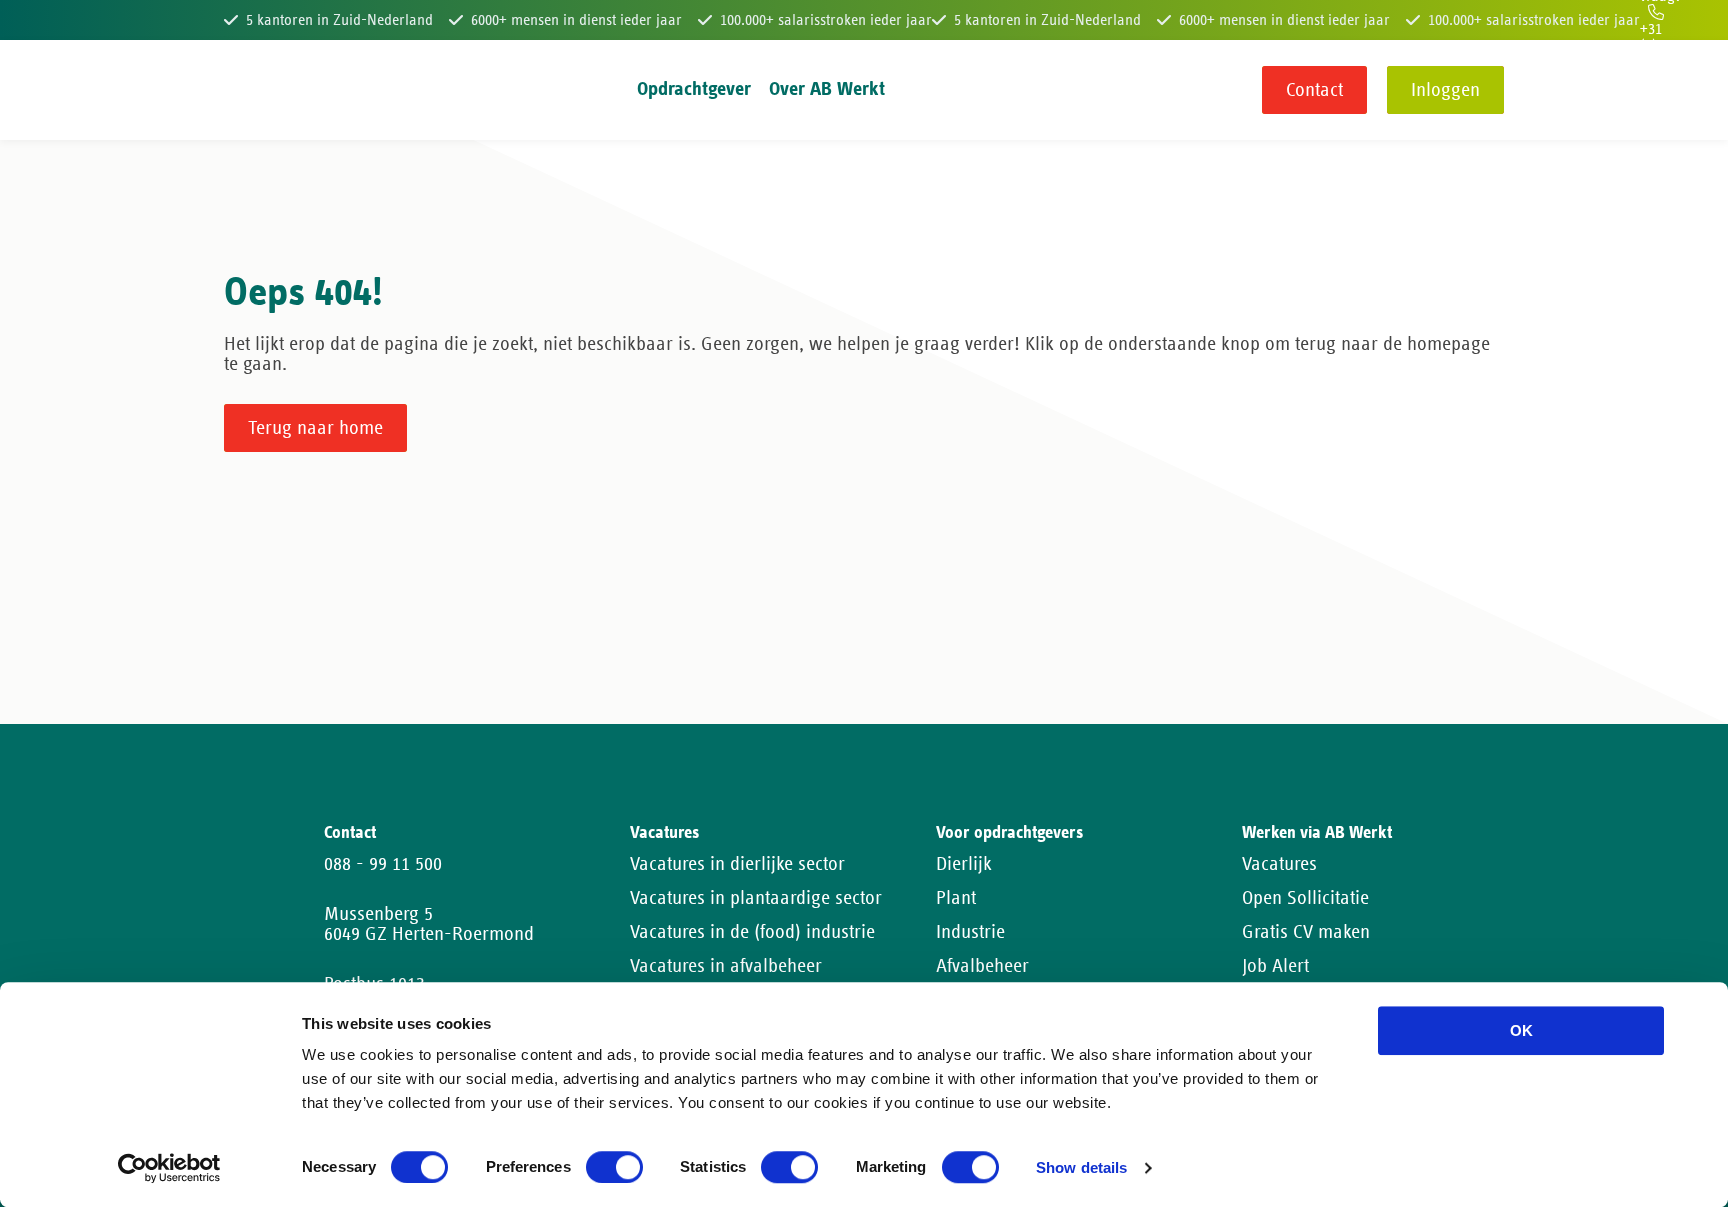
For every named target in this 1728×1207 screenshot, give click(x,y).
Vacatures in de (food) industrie (752, 932)
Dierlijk (964, 864)
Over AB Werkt (827, 89)
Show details (1081, 1168)
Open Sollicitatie (1305, 898)
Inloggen (1445, 90)
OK (1521, 1030)
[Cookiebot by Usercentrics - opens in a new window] (169, 1168)
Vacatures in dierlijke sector (737, 864)
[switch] (614, 1167)
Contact (1314, 90)
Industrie (970, 932)
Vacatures (1279, 864)
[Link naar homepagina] (261, 90)
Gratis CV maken (1306, 932)
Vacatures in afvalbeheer (726, 966)
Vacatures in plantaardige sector (756, 898)
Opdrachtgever (694, 89)
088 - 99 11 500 (383, 864)
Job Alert (1275, 966)
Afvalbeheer (982, 966)
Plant (956, 898)
